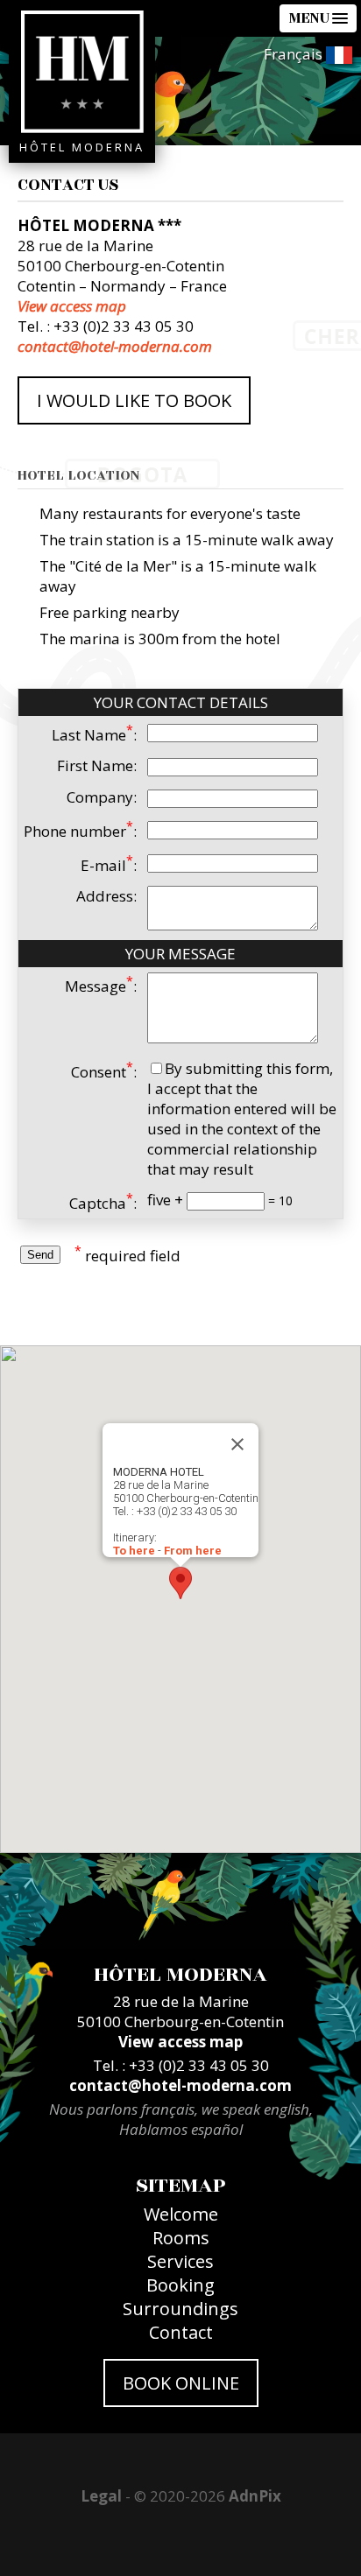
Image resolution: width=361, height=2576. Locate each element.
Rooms (181, 2238)
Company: (102, 797)
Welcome (181, 2214)
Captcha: (103, 1203)
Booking (180, 2285)
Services (180, 2261)
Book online (181, 2383)
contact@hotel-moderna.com (115, 346)
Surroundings (180, 2309)
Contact (181, 2332)
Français (295, 54)
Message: (101, 986)
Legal (101, 2496)
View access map (72, 306)
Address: (106, 896)
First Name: (97, 765)
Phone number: (80, 831)
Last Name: (94, 735)
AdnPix (255, 2496)
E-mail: (109, 865)
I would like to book (134, 400)
